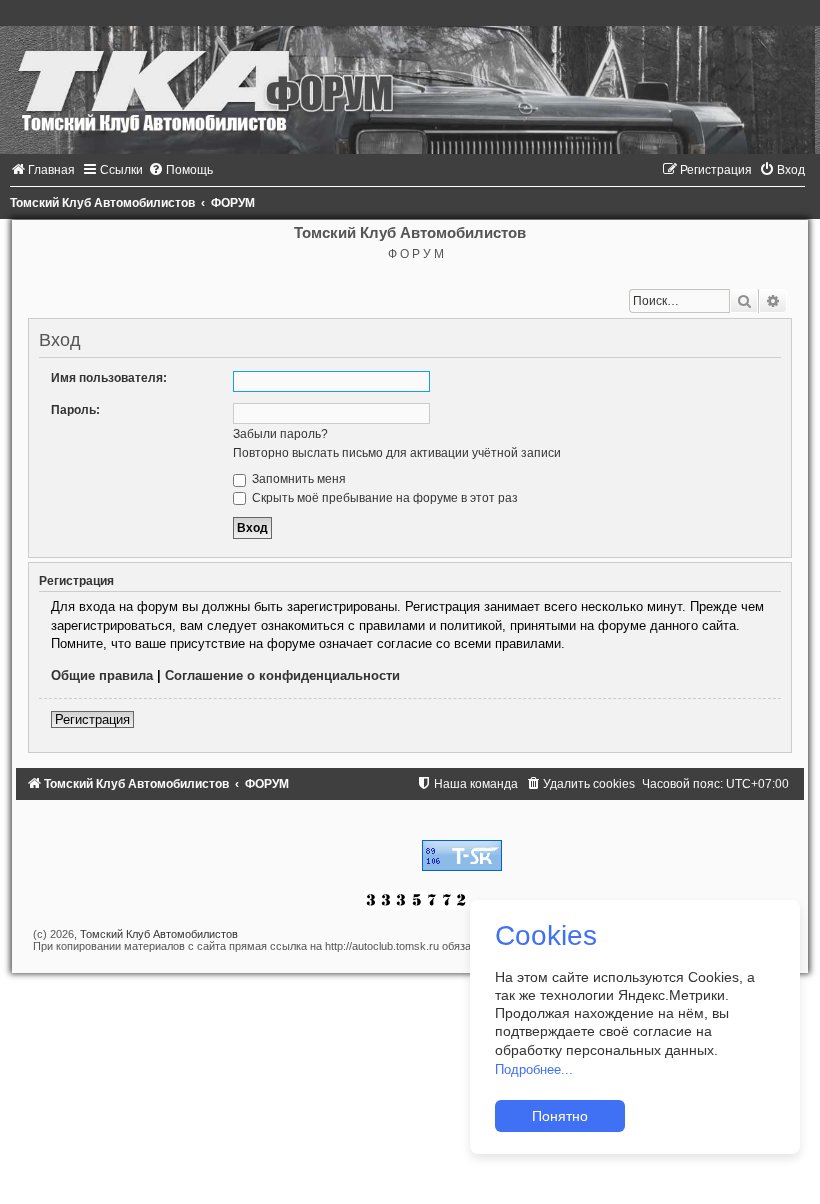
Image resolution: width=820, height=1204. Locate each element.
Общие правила (102, 675)
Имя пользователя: (109, 378)
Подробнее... (534, 1069)
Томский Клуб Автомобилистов (159, 934)
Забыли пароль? (280, 434)
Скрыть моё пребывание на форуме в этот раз (383, 498)
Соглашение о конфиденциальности (282, 675)
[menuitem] (42, 170)
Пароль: (75, 410)
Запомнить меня (297, 479)
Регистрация (92, 719)
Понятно (560, 1116)
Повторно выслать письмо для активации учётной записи (397, 453)
